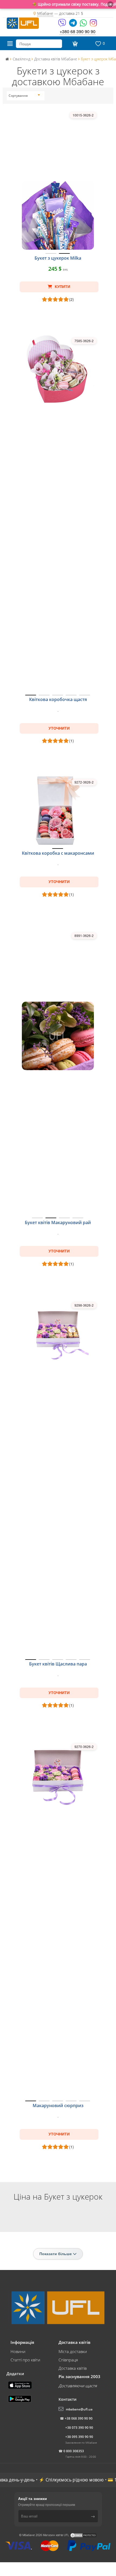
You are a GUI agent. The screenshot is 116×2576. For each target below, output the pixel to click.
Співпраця (68, 2360)
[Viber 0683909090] (62, 25)
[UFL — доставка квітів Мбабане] (23, 22)
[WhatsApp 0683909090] (84, 25)
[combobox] (24, 96)
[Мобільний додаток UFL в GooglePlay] (20, 2398)
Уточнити (59, 728)
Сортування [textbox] (18, 96)
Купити (62, 287)
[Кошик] (74, 44)
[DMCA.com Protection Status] (83, 2535)
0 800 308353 (74, 2451)
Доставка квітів (73, 2368)
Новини (18, 2351)
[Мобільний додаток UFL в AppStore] (21, 2385)
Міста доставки (73, 2351)
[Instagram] (93, 25)
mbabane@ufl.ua (79, 2409)
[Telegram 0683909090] (73, 25)
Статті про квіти (25, 2360)
